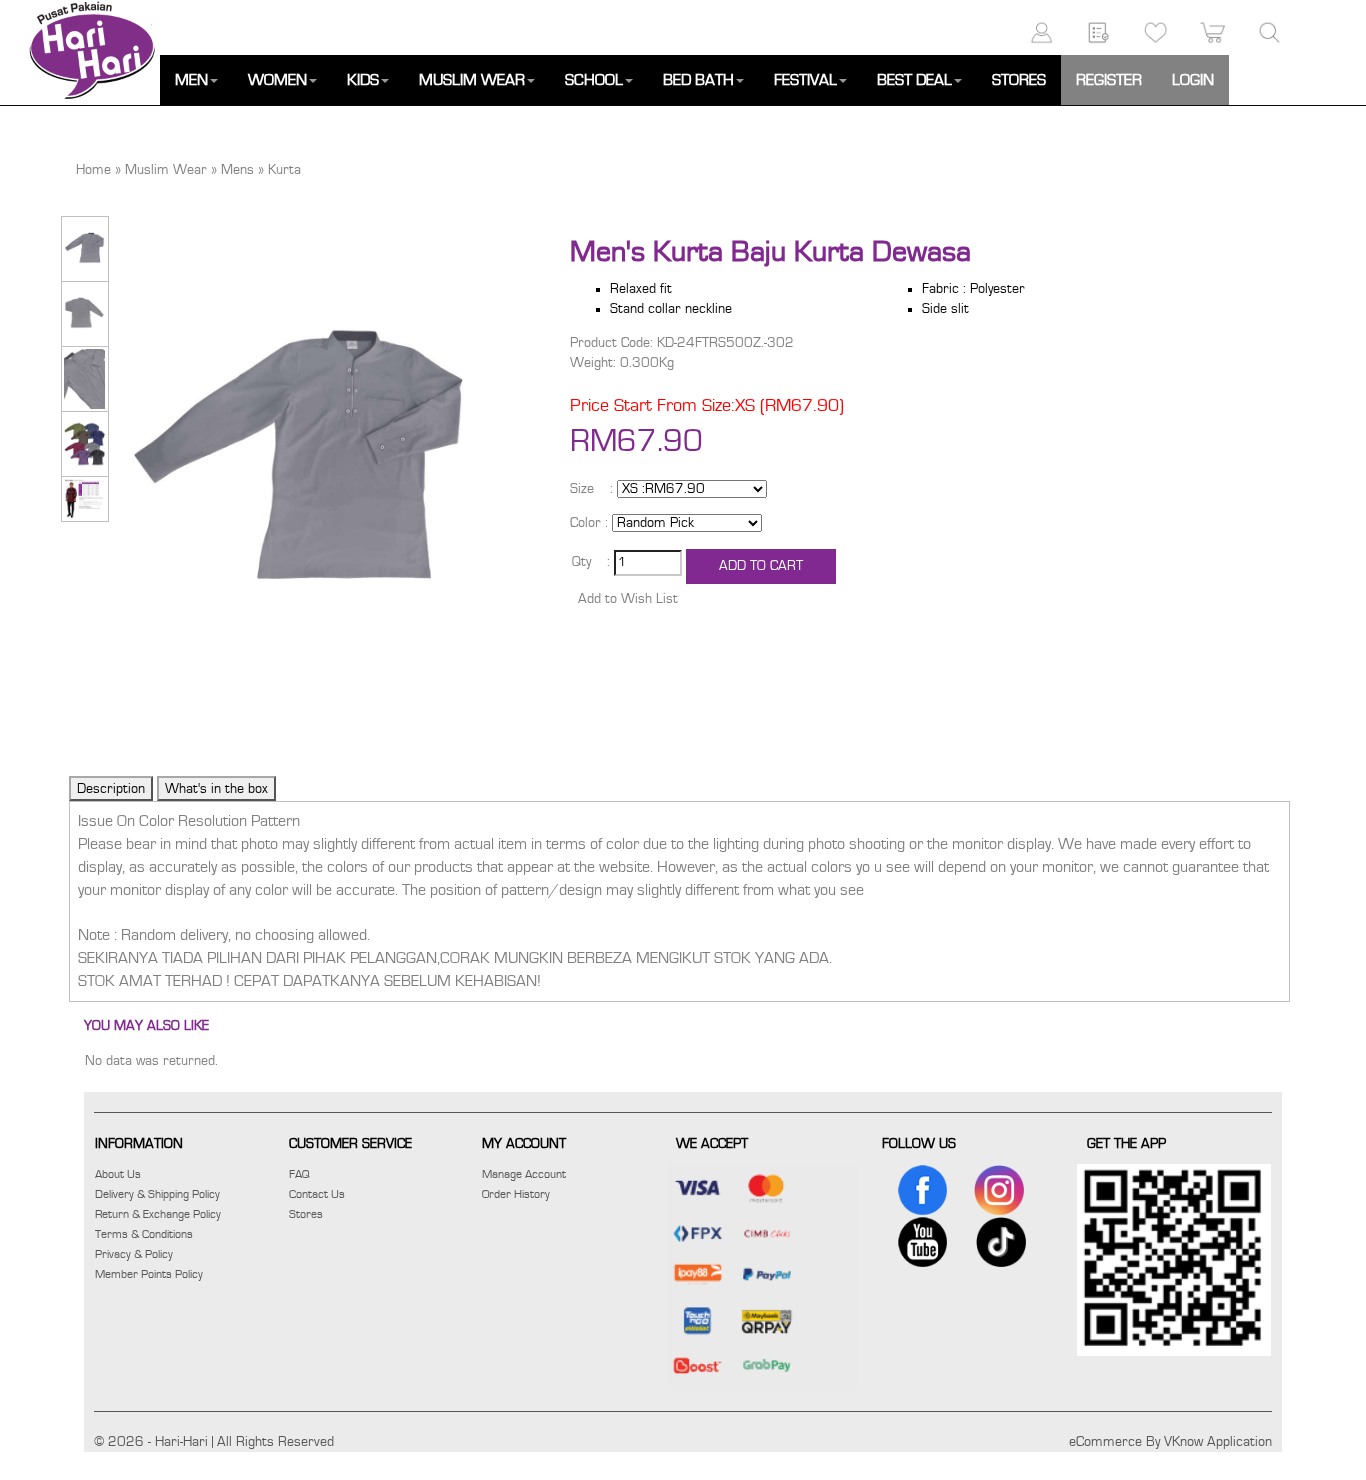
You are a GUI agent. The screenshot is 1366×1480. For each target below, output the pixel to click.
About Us (118, 1174)
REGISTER (1109, 80)
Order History (516, 1194)
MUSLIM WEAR (472, 80)
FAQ (299, 1174)
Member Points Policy (149, 1274)
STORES (1019, 80)
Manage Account (524, 1174)
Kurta (284, 170)
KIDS (363, 80)
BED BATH (698, 80)
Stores (306, 1214)
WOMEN (277, 80)
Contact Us (317, 1194)
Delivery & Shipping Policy (157, 1194)
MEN (191, 80)
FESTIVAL (805, 80)
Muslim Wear (166, 170)
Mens (237, 170)
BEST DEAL (914, 80)
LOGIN (1193, 80)
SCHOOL (594, 80)
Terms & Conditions (144, 1234)
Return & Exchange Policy (158, 1214)
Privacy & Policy (134, 1254)
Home (93, 170)
